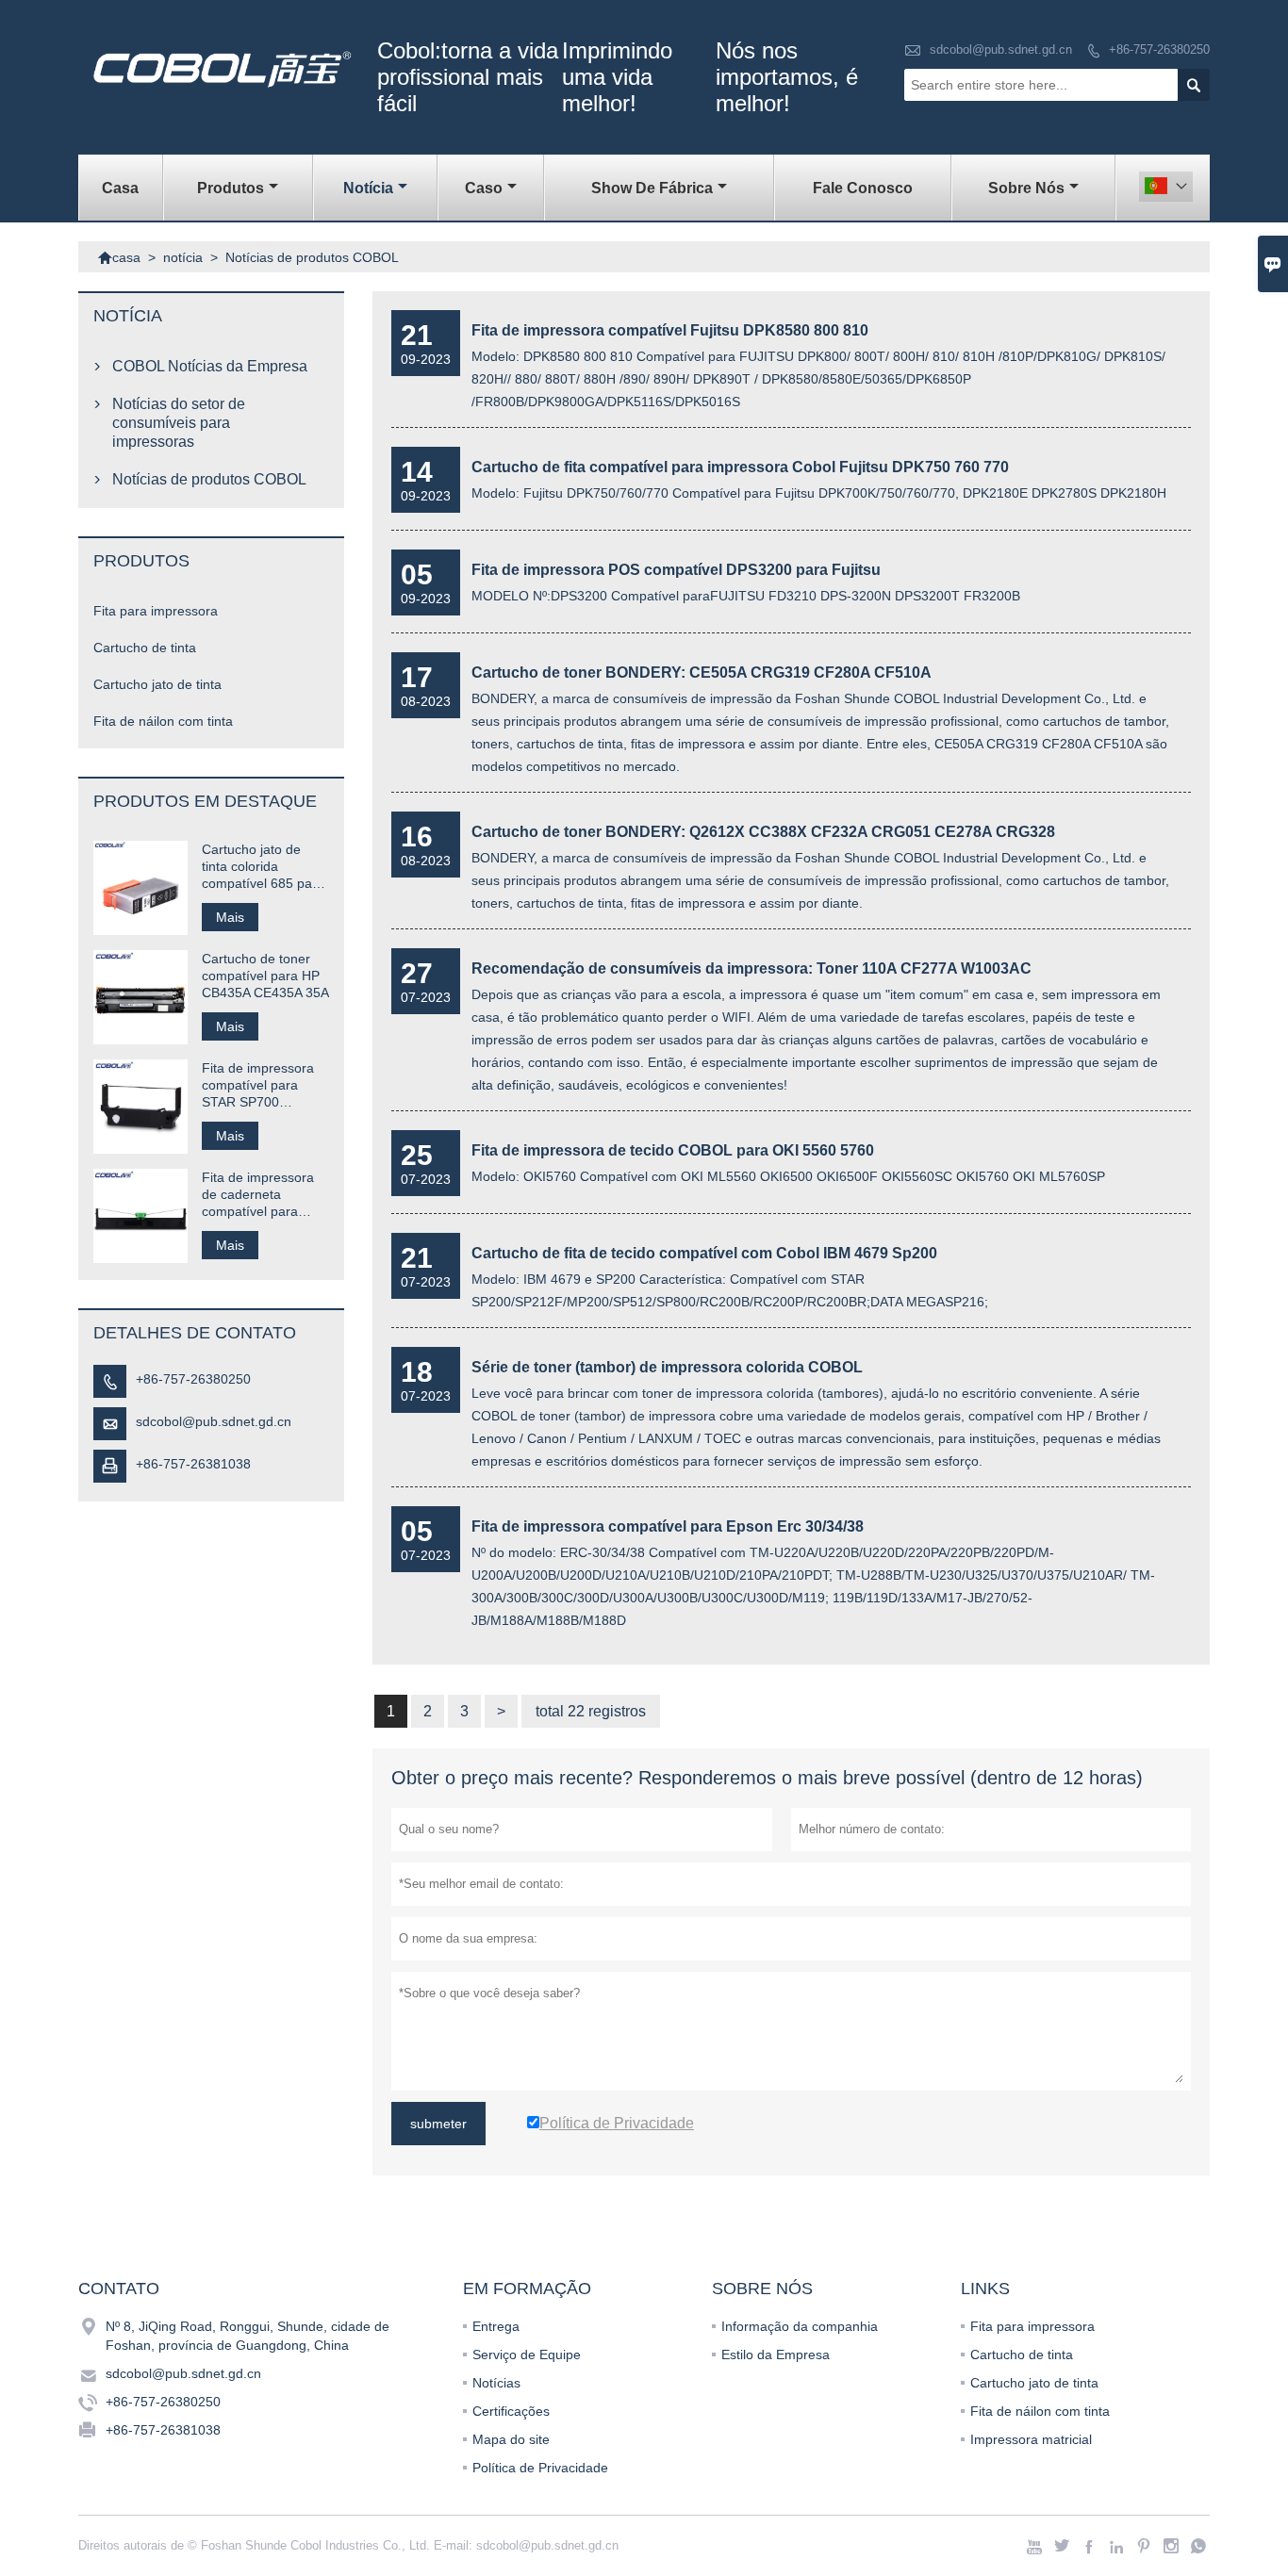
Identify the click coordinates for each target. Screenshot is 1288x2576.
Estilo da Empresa (776, 2354)
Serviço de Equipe (527, 2354)
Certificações (511, 2411)
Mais (230, 917)
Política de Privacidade (540, 2468)
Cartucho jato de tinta (157, 684)
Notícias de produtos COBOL (209, 479)
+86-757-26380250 (1159, 49)
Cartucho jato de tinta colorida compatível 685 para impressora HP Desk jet (263, 867)
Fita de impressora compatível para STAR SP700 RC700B (258, 1085)
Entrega (496, 2326)
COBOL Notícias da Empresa (210, 366)
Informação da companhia (800, 2326)
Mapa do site (511, 2439)
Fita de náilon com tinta (163, 721)
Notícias (496, 2383)
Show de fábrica (652, 188)
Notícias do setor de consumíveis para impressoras (179, 423)
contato (119, 2289)
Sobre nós (1026, 188)
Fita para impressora (156, 611)
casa (120, 188)
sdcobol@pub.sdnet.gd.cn (1001, 49)
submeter (438, 2124)
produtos (231, 188)
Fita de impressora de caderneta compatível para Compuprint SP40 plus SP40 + (258, 1195)
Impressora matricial (1031, 2439)
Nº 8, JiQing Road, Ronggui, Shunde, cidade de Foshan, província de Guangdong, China (248, 2336)
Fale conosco (863, 188)
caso (484, 188)
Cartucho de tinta (145, 648)
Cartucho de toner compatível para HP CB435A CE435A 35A (265, 976)
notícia (368, 188)
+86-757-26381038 (193, 1464)
